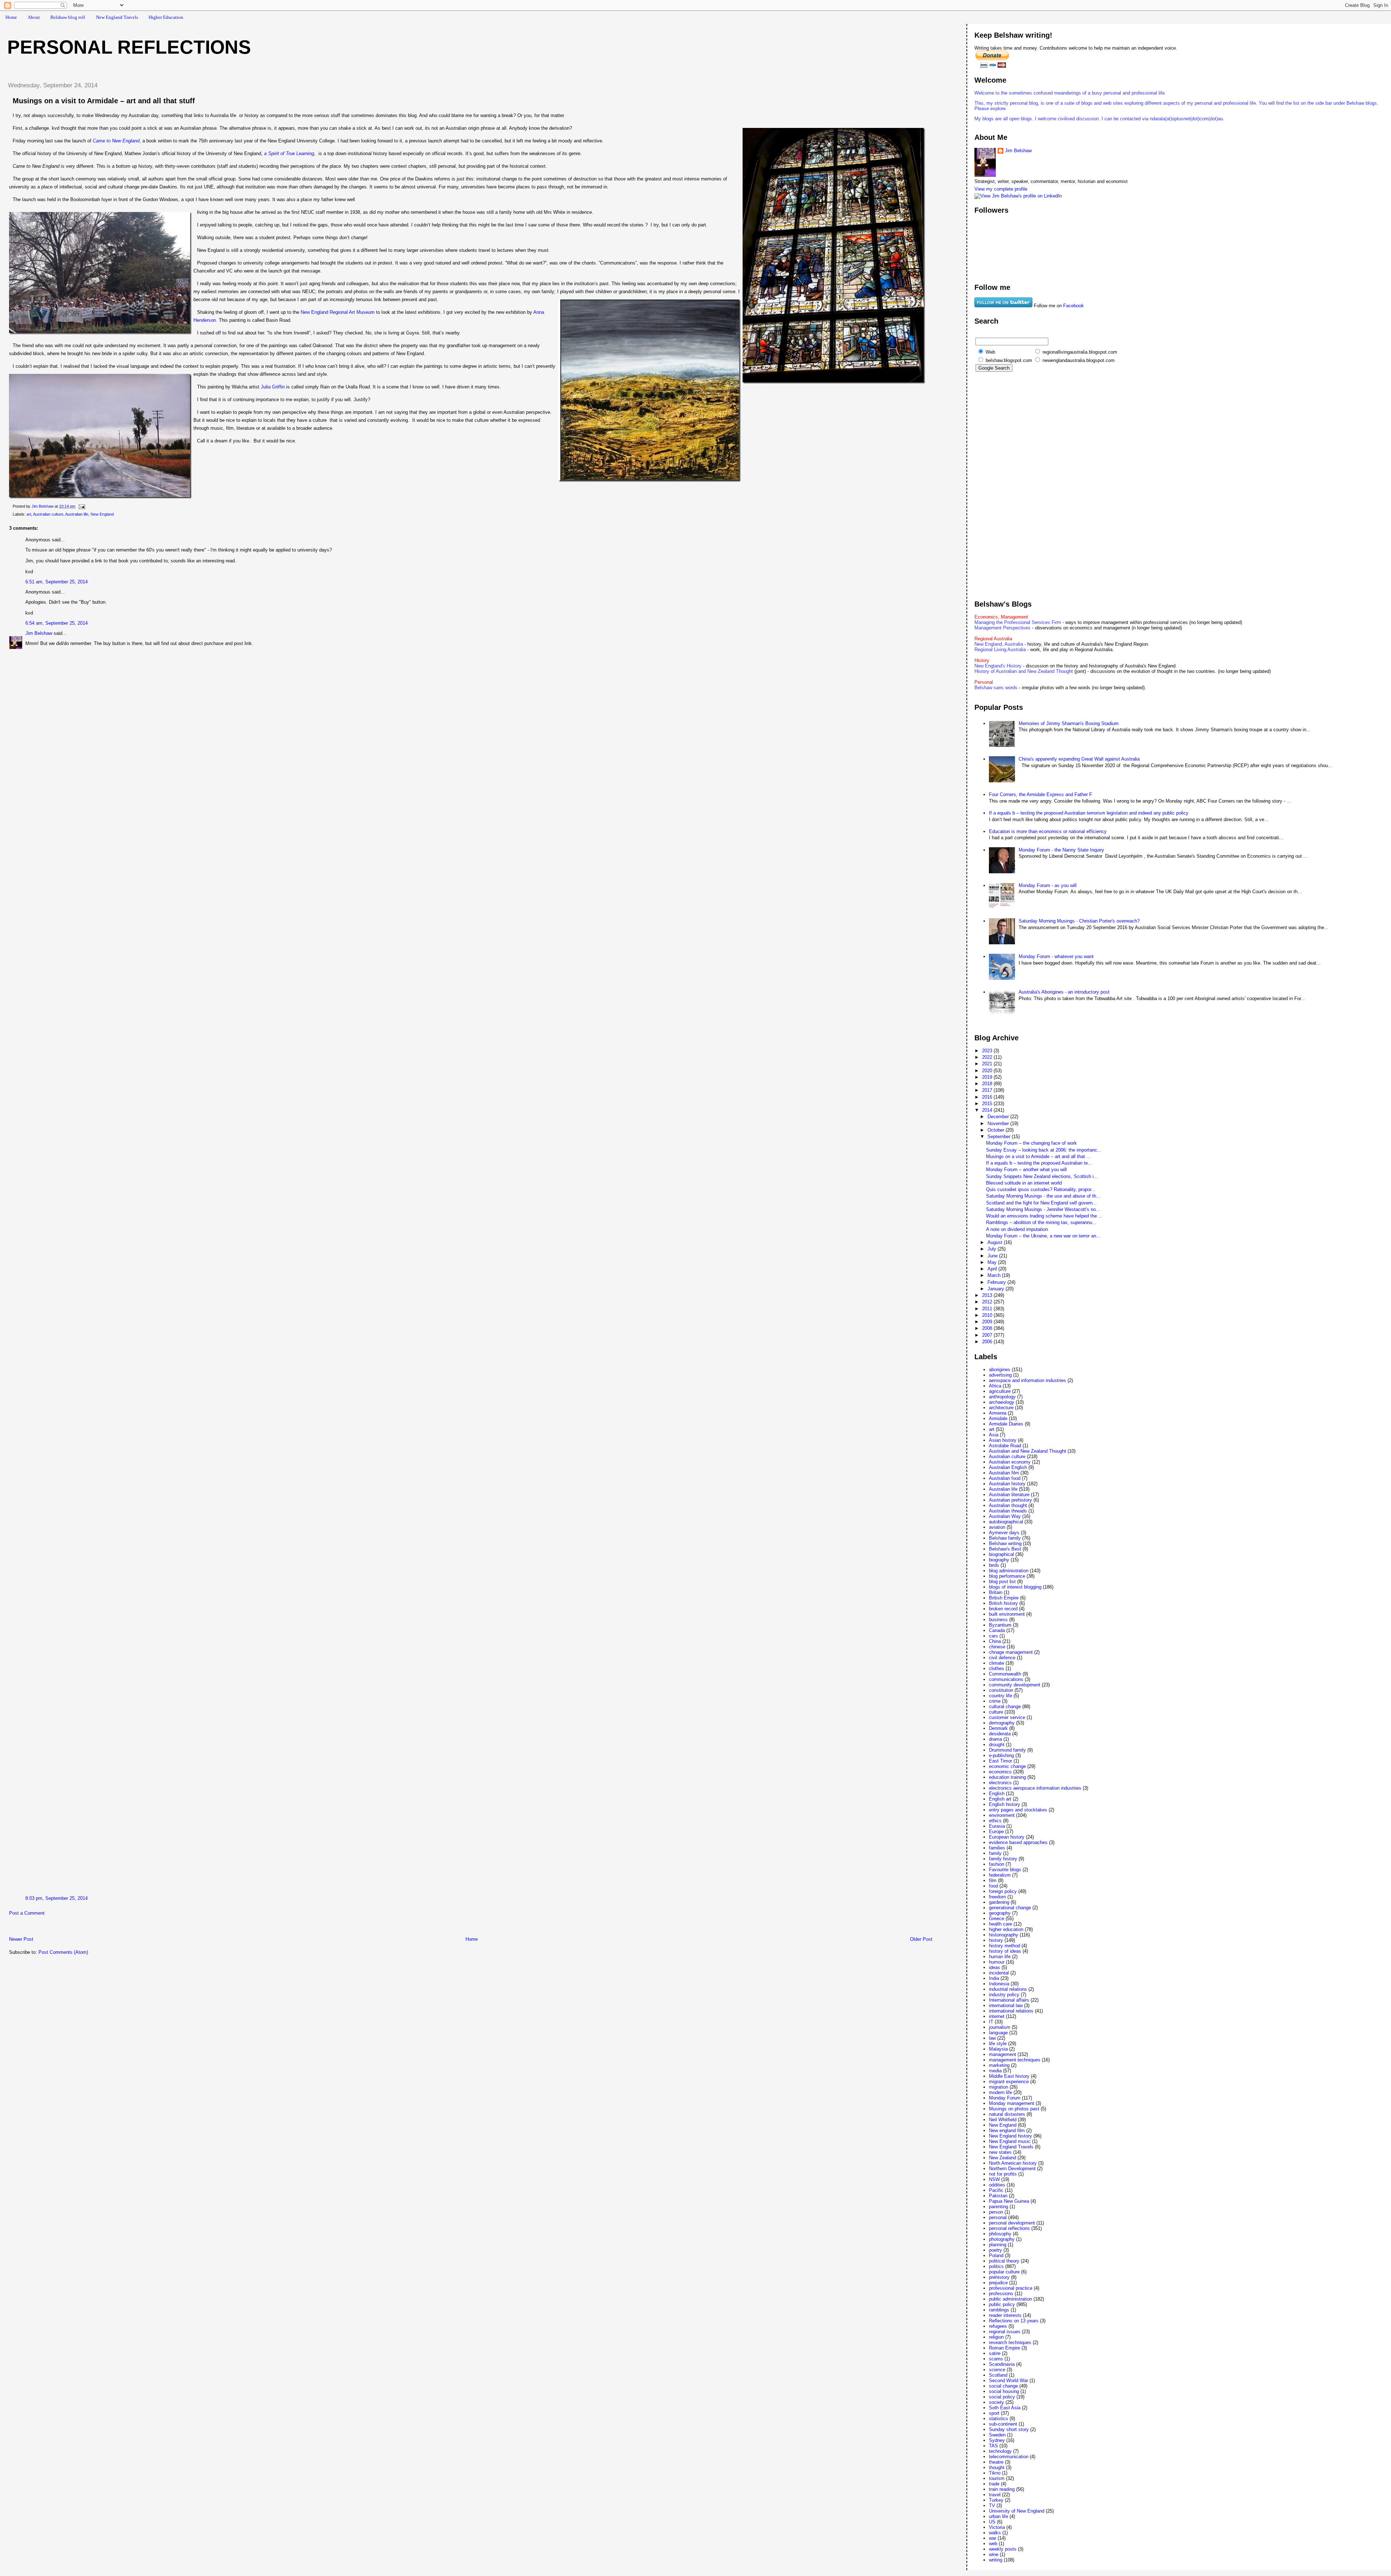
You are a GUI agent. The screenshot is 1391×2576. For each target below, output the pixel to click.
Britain (996, 1592)
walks (995, 2533)
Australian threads (1008, 1511)
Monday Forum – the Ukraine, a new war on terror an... (1043, 1236)
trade (994, 2484)
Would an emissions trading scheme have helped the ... (1044, 1216)
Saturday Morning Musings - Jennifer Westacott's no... (1043, 1209)
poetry (995, 2250)
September (1000, 1137)
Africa (995, 1386)
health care (1001, 1924)
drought (997, 1745)
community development (1015, 1685)
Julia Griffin (273, 387)
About (34, 17)
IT (991, 2022)
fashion (997, 1864)
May (993, 1262)
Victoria (997, 2527)
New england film (1007, 2130)
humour (997, 1962)
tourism (997, 2478)
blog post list (1002, 1582)
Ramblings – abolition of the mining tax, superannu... (1041, 1222)
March (995, 1275)
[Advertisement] (87, 1928)
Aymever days (1004, 1533)
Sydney (997, 2440)
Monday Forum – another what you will (1026, 1170)
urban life (999, 2516)
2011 (988, 1309)
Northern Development (1012, 2169)
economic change (1007, 1766)
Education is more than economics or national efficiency (1048, 831)
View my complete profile (1001, 189)
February (997, 1282)
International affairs (1009, 2000)
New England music (1010, 2141)
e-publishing (1001, 1755)
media (995, 2071)
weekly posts (1003, 2549)
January (997, 1289)
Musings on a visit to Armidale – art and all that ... (1038, 1156)
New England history (1010, 2136)
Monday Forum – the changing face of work (1031, 1143)
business (998, 1620)
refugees (998, 2326)
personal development (1012, 2223)
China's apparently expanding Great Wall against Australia (1079, 759)
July (993, 1249)
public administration (1010, 2299)
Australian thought (1008, 1505)
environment (1002, 1815)
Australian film (1004, 1473)
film (993, 1880)
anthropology (1002, 1397)
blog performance (1007, 1576)
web (993, 2544)
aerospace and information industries (1027, 1380)
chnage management (1011, 1652)
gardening (999, 1902)
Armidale (998, 1418)
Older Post (921, 1939)
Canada (997, 1630)
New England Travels (117, 17)
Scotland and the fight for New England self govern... (1041, 1203)
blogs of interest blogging (1015, 1587)
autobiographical (1006, 1522)
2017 (988, 1090)
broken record (1003, 1609)
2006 (988, 1342)
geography (1000, 1913)
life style (998, 2044)
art (29, 514)
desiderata (1000, 1734)
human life (1000, 1957)
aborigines (1000, 1370)
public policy (1002, 2304)
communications (1006, 1679)
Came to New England (116, 141)
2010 (988, 1315)
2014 (988, 1110)
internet (997, 2016)
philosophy (1000, 2234)
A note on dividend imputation (1017, 1229)
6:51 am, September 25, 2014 (57, 582)
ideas (995, 1967)
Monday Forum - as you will (1048, 885)
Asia (994, 1435)
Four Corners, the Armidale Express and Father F (1041, 794)
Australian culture (48, 514)
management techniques (1015, 2060)
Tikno (995, 2473)
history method (1004, 1946)
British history (1003, 1603)
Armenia (998, 1413)
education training (1007, 1777)
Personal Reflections (129, 47)
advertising (1000, 1375)
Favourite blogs (1005, 1870)
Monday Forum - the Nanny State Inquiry (1061, 850)
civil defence (1002, 1658)
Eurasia (997, 1826)
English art (1000, 1799)
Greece (997, 1919)
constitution (1001, 1690)
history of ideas (1005, 1951)
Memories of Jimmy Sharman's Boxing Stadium (1069, 723)
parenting (999, 2207)
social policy (1002, 2397)
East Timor (1001, 1761)
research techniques (1010, 2342)
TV (992, 2506)
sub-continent (1003, 2424)
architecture (1001, 1408)
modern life (1001, 2092)
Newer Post (21, 1939)
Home (11, 17)
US (992, 2522)
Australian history (1007, 1484)
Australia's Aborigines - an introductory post (1064, 992)
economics (1000, 1772)
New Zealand (1002, 2158)
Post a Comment (27, 1913)
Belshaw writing (1005, 1543)
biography (999, 1560)
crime (995, 1701)
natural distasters (1007, 2114)
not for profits (1003, 2174)
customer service (1007, 1717)
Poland (996, 2255)
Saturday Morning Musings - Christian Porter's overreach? (1079, 921)
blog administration (1009, 1571)
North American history (1013, 2163)
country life (1001, 1696)
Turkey (996, 2500)
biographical (1001, 1554)
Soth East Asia (1005, 2408)
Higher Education (166, 17)
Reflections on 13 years (1014, 2321)
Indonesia (999, 1984)
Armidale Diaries (1006, 1424)
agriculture (1000, 1391)
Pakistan (998, 2196)
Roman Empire (1004, 2348)
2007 (988, 1335)
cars (993, 1636)
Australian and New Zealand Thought (1027, 1451)
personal (998, 2217)
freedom (997, 1897)
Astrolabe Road (1005, 1446)
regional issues (1005, 2332)
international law (1006, 2005)
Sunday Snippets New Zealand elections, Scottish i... (1042, 1176)
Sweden (997, 2435)
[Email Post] (81, 506)
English (997, 1793)
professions (1001, 2294)
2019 (988, 1077)
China (995, 1641)
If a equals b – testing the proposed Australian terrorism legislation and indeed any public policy (1089, 813)
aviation (997, 1527)
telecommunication (1009, 2457)
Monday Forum (1005, 2098)
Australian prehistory (1010, 1500)
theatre (996, 2462)
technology (1000, 2451)
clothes (997, 1668)
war (993, 2538)
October (997, 1130)
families (997, 1848)
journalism (1000, 2027)
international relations (1011, 2011)
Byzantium (1000, 1625)
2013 (988, 1295)
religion (996, 2337)
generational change (1010, 1908)
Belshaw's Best (1005, 1549)
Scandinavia (1002, 2364)
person (996, 2212)
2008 (988, 1328)
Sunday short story (1009, 2429)
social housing (1004, 2391)
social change (1003, 2386)
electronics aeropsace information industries (1035, 1788)
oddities (997, 2185)
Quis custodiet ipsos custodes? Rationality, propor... (1041, 1189)
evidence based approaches (1018, 1842)
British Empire (1004, 1598)
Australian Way (1005, 1516)
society (997, 2402)
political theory (1004, 2261)
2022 (988, 1057)
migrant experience (1009, 2082)
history (996, 1940)
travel (995, 2495)
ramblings (999, 2310)
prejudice (998, 2283)
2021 (988, 1064)
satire (995, 2353)
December (999, 1117)
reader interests (1005, 2315)
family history (1003, 1859)
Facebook (1073, 306)
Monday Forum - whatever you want (1056, 956)
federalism (1000, 1875)
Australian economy (1010, 1462)
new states (1000, 2152)
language (998, 2033)
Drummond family (1007, 1750)
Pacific (996, 2190)
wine (994, 2554)
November (999, 1123)
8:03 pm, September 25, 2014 (57, 1898)
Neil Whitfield (1003, 2120)
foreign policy (1003, 1891)
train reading (1002, 2489)
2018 (988, 1084)
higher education (1006, 1929)
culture (996, 1712)
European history (1007, 1837)
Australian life (77, 514)
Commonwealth (1005, 1674)
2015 (988, 1104)
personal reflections (1009, 2228)
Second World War (1008, 2381)
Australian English (1008, 1467)
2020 (988, 1071)
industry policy (1004, 1995)
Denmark (998, 1728)
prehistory (999, 2277)
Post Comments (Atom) (63, 1952)
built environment (1007, 1614)
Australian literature (1009, 1495)
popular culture (1004, 2272)
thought (997, 2467)
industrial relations (1008, 1989)
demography (1002, 1723)
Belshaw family (1005, 1538)
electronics (1000, 1783)
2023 (988, 1051)
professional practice (1011, 2288)
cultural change (1005, 1707)
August (996, 1242)
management (1002, 2054)
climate (997, 1663)
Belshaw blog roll (68, 17)
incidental (999, 1973)
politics (996, 2266)
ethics (995, 1821)
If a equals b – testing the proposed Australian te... (1039, 1163)
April (993, 1269)
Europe (996, 1832)
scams (996, 2359)
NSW (994, 2179)
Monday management (1012, 2103)
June (993, 1256)
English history (1004, 1804)
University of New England (1017, 2511)
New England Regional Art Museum (338, 312)
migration (999, 2087)
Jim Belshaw (39, 633)
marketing (999, 2065)
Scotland (998, 2375)
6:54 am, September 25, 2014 (57, 623)
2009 (988, 1322)
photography (1002, 2239)
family (995, 1853)
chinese (997, 1647)
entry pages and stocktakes (1018, 1810)
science (997, 2370)
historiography (1004, 1935)
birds (994, 1565)
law (992, 2038)
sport (994, 2413)
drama (995, 1739)
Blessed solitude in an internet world (1024, 1183)
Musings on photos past (1014, 2109)
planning (998, 2245)
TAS (993, 2446)
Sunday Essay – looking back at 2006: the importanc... (1044, 1150)
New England (102, 514)
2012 (988, 1302)
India (994, 1978)
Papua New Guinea (1009, 2201)
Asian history (1003, 1440)
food (993, 1886)
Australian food (1005, 1478)
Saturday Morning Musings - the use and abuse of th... (1043, 1196)
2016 (988, 1097)
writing (996, 2560)
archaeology (1002, 1402)
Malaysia (998, 2049)
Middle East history (1009, 2076)
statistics (999, 2419)
